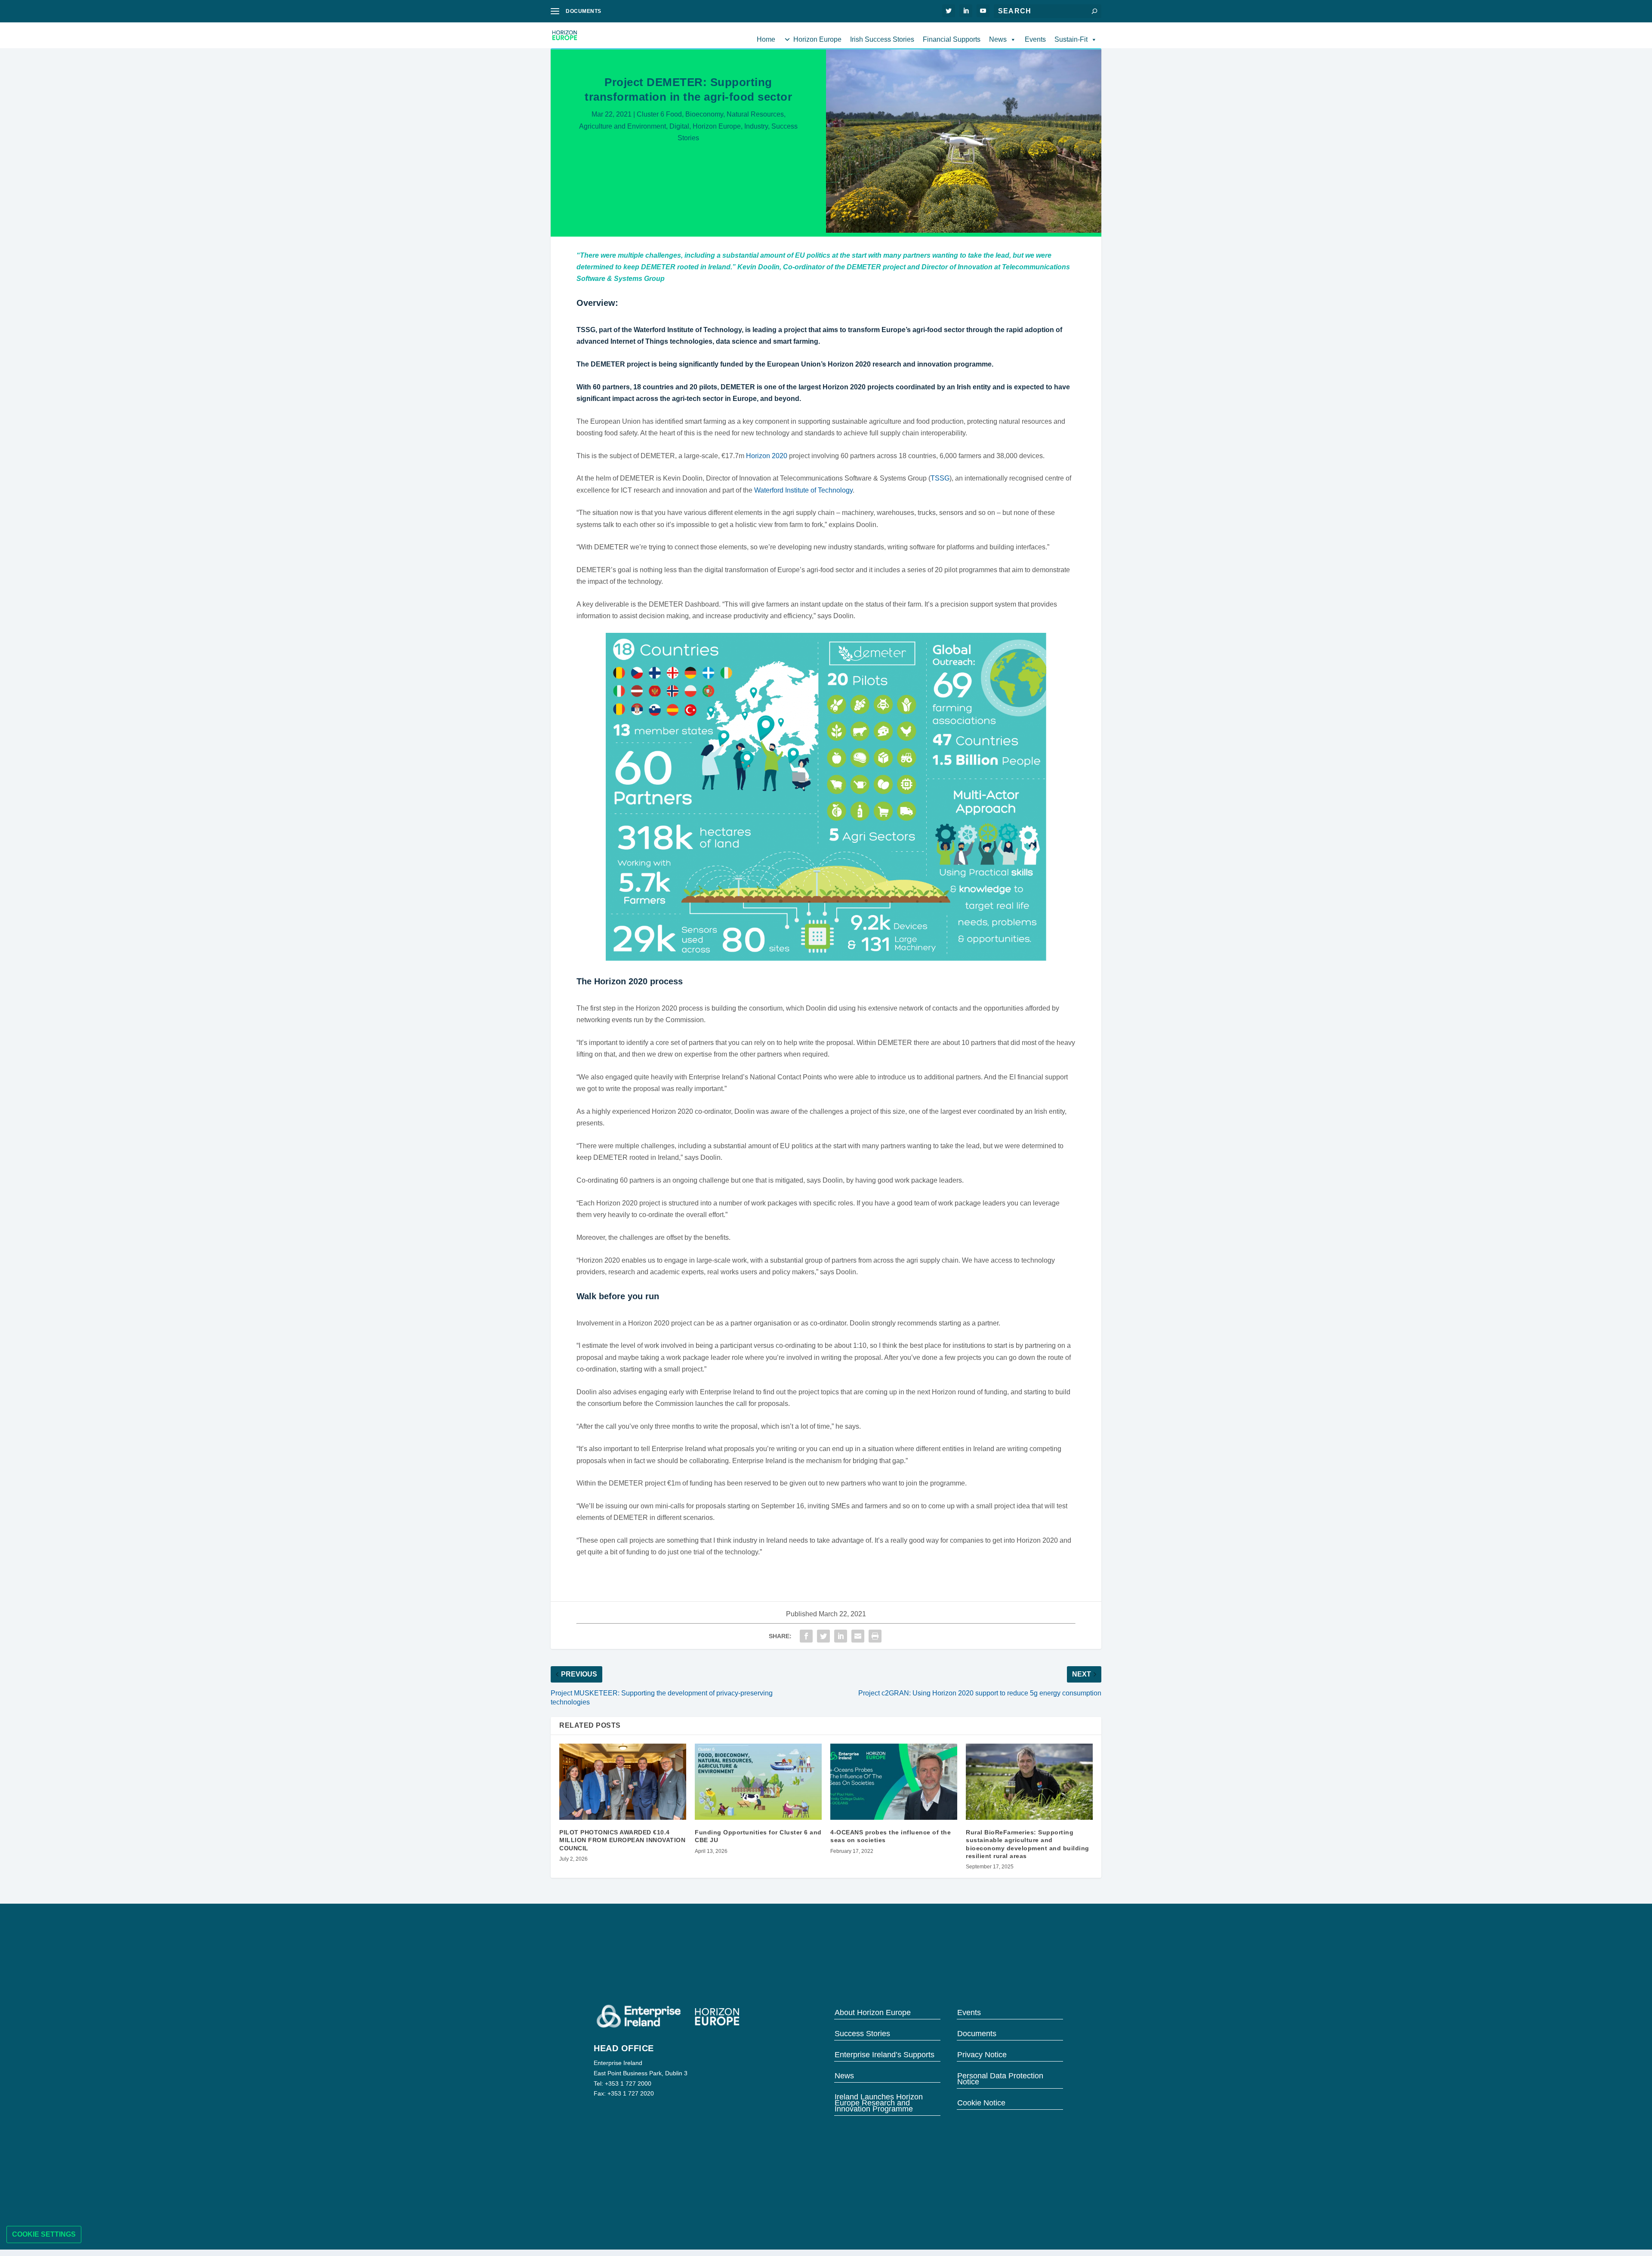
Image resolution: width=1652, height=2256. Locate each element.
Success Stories (862, 2033)
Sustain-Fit (1071, 39)
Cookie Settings (44, 2234)
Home (766, 39)
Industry (756, 126)
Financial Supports (952, 39)
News (998, 39)
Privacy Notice (982, 2054)
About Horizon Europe (873, 2012)
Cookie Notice (981, 2102)
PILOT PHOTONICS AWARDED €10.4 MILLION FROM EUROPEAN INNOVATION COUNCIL (622, 1840)
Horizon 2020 (767, 456)
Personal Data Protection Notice (1000, 2078)
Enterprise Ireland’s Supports (885, 2054)
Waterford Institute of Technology (803, 490)
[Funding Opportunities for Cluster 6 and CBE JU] (758, 1782)
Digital (679, 126)
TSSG (940, 478)
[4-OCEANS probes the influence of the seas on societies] (894, 1782)
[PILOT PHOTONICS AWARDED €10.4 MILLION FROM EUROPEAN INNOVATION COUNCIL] (623, 1782)
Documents (977, 2033)
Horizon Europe (817, 39)
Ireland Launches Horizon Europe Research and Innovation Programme (879, 2102)
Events (1035, 39)
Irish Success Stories (882, 39)
